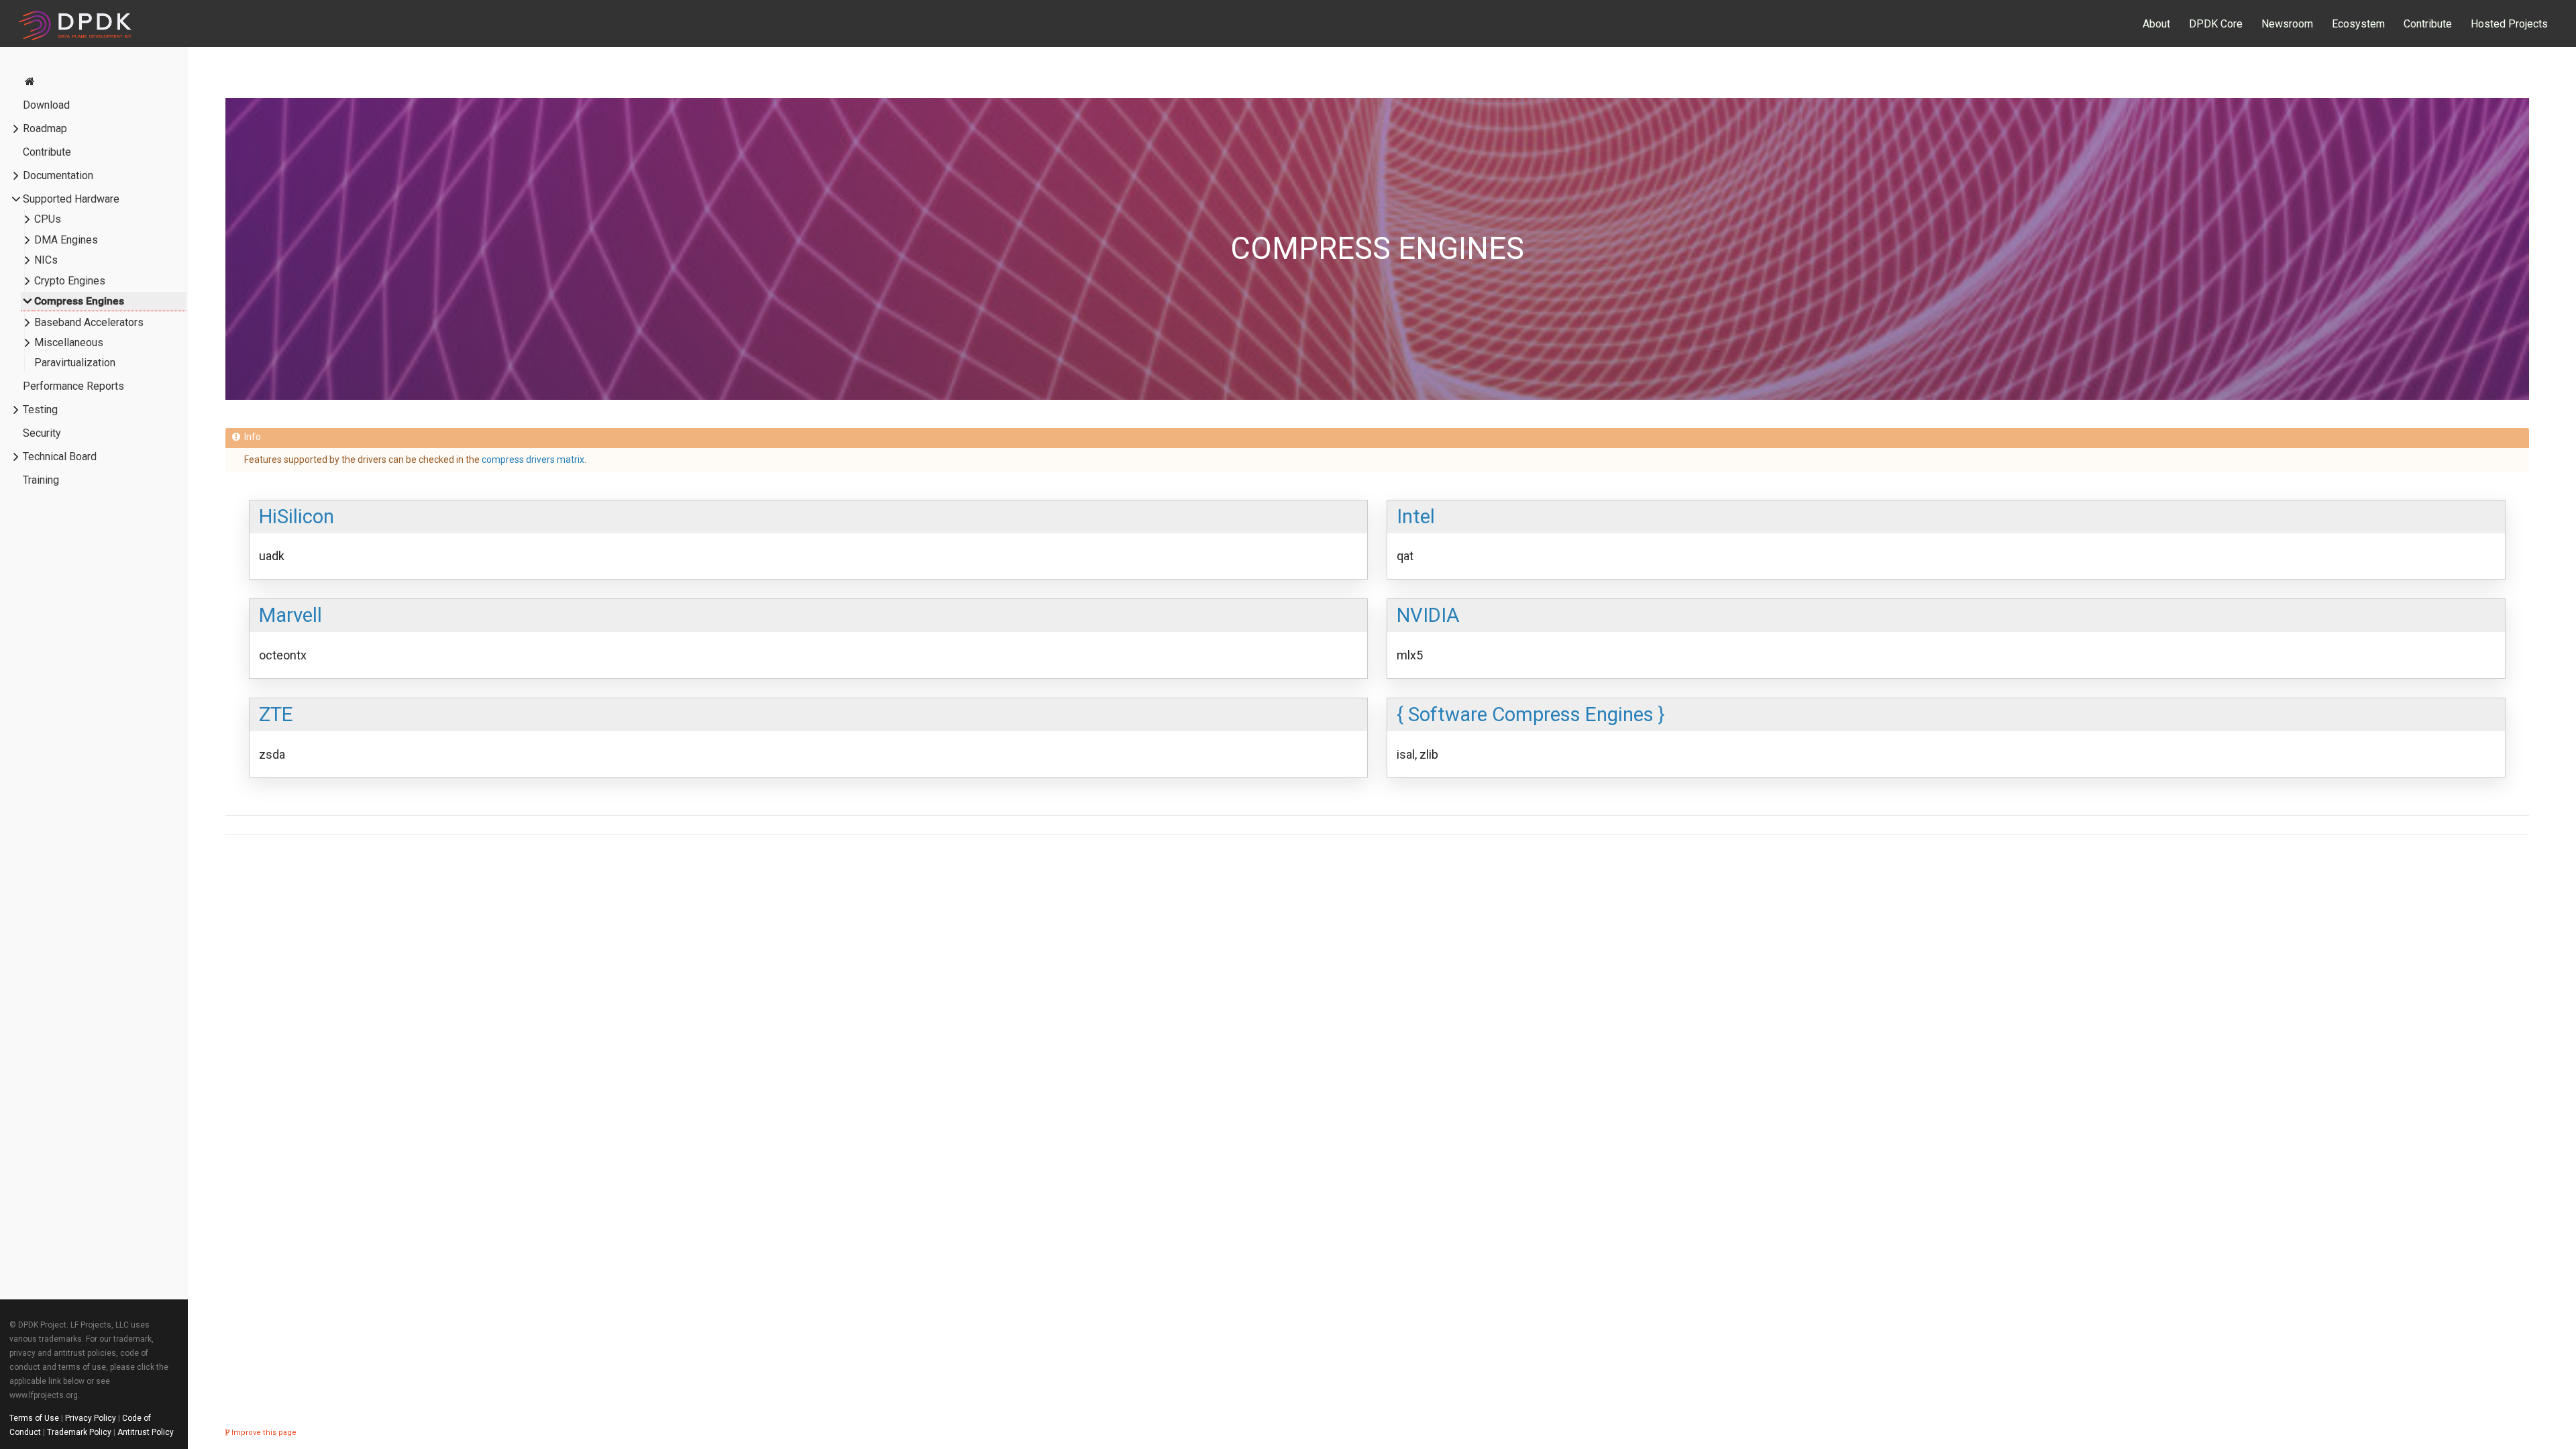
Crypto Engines (70, 281)
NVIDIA (1428, 615)
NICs (46, 260)
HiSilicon (297, 517)
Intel (1416, 517)
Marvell (290, 615)
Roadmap (45, 128)
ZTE (276, 714)
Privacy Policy (91, 1418)
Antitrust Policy (146, 1432)
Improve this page (263, 1433)
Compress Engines (79, 301)
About (2156, 24)
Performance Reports (73, 386)
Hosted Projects (2509, 24)
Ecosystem (2358, 24)
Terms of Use (34, 1418)
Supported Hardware (71, 199)
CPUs (48, 219)
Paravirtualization (75, 363)
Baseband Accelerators (89, 322)
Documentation (58, 175)
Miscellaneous (69, 342)
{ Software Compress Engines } (1531, 714)
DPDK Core (2216, 24)
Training (41, 480)
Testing (40, 410)
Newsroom (2287, 24)
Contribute (2428, 24)
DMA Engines (66, 240)
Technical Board (60, 457)
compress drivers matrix (533, 460)
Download (46, 105)
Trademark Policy (79, 1432)
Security (42, 433)
